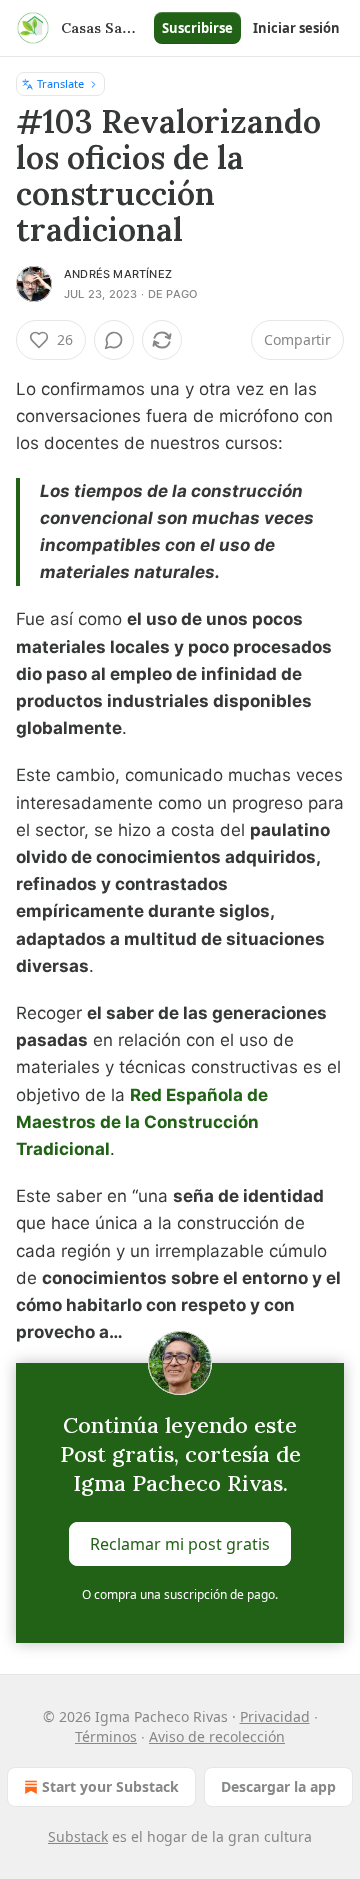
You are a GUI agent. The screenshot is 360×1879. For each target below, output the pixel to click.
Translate (60, 83)
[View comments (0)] (114, 340)
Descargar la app (278, 1786)
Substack (78, 1836)
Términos (106, 1736)
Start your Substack (110, 1786)
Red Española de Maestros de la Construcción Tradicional (142, 1122)
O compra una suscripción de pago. (180, 1594)
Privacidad (275, 1716)
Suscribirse (197, 28)
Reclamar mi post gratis (180, 1543)
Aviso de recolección (217, 1736)
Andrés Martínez (118, 274)
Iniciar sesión (296, 28)
